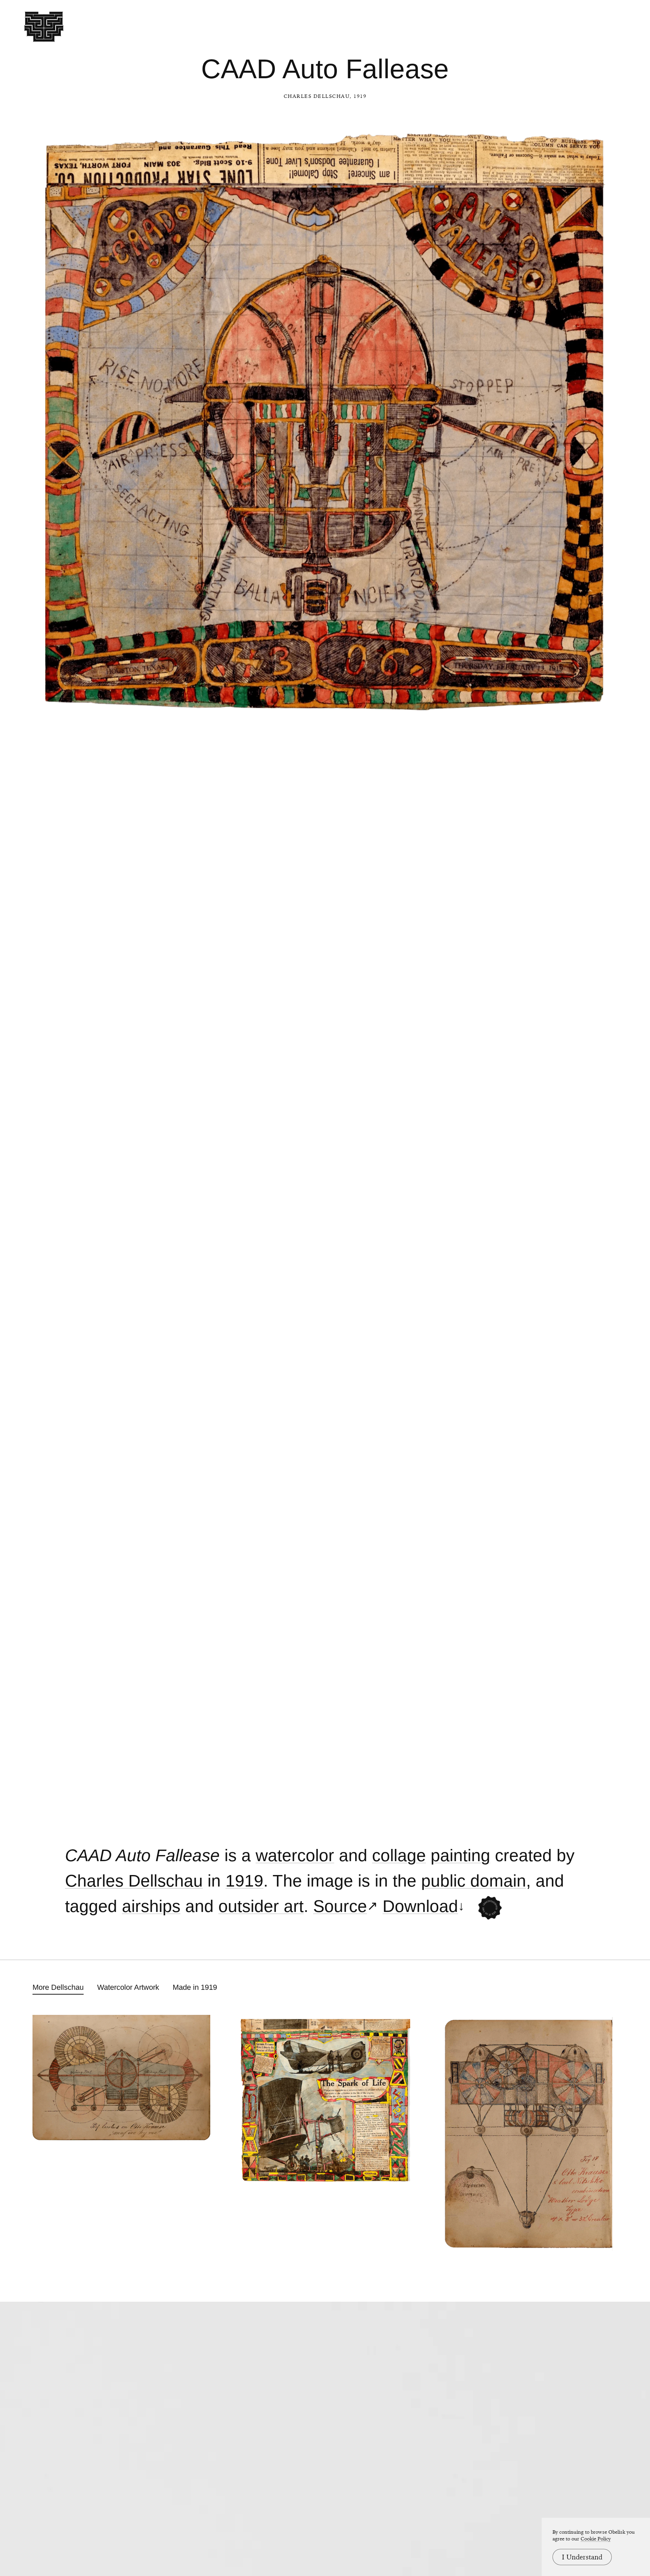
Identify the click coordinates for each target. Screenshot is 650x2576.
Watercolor (295, 1856)
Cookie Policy (596, 2539)
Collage (399, 1856)
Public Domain (474, 1881)
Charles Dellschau (317, 96)
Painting (460, 1856)
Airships (151, 1906)
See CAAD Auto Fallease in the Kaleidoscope (490, 1908)
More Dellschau (58, 1987)
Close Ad (603, 1560)
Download (420, 1906)
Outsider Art (261, 1906)
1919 (244, 1881)
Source (340, 1906)
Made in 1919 (195, 1987)
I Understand (582, 2557)
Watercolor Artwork (128, 1987)
